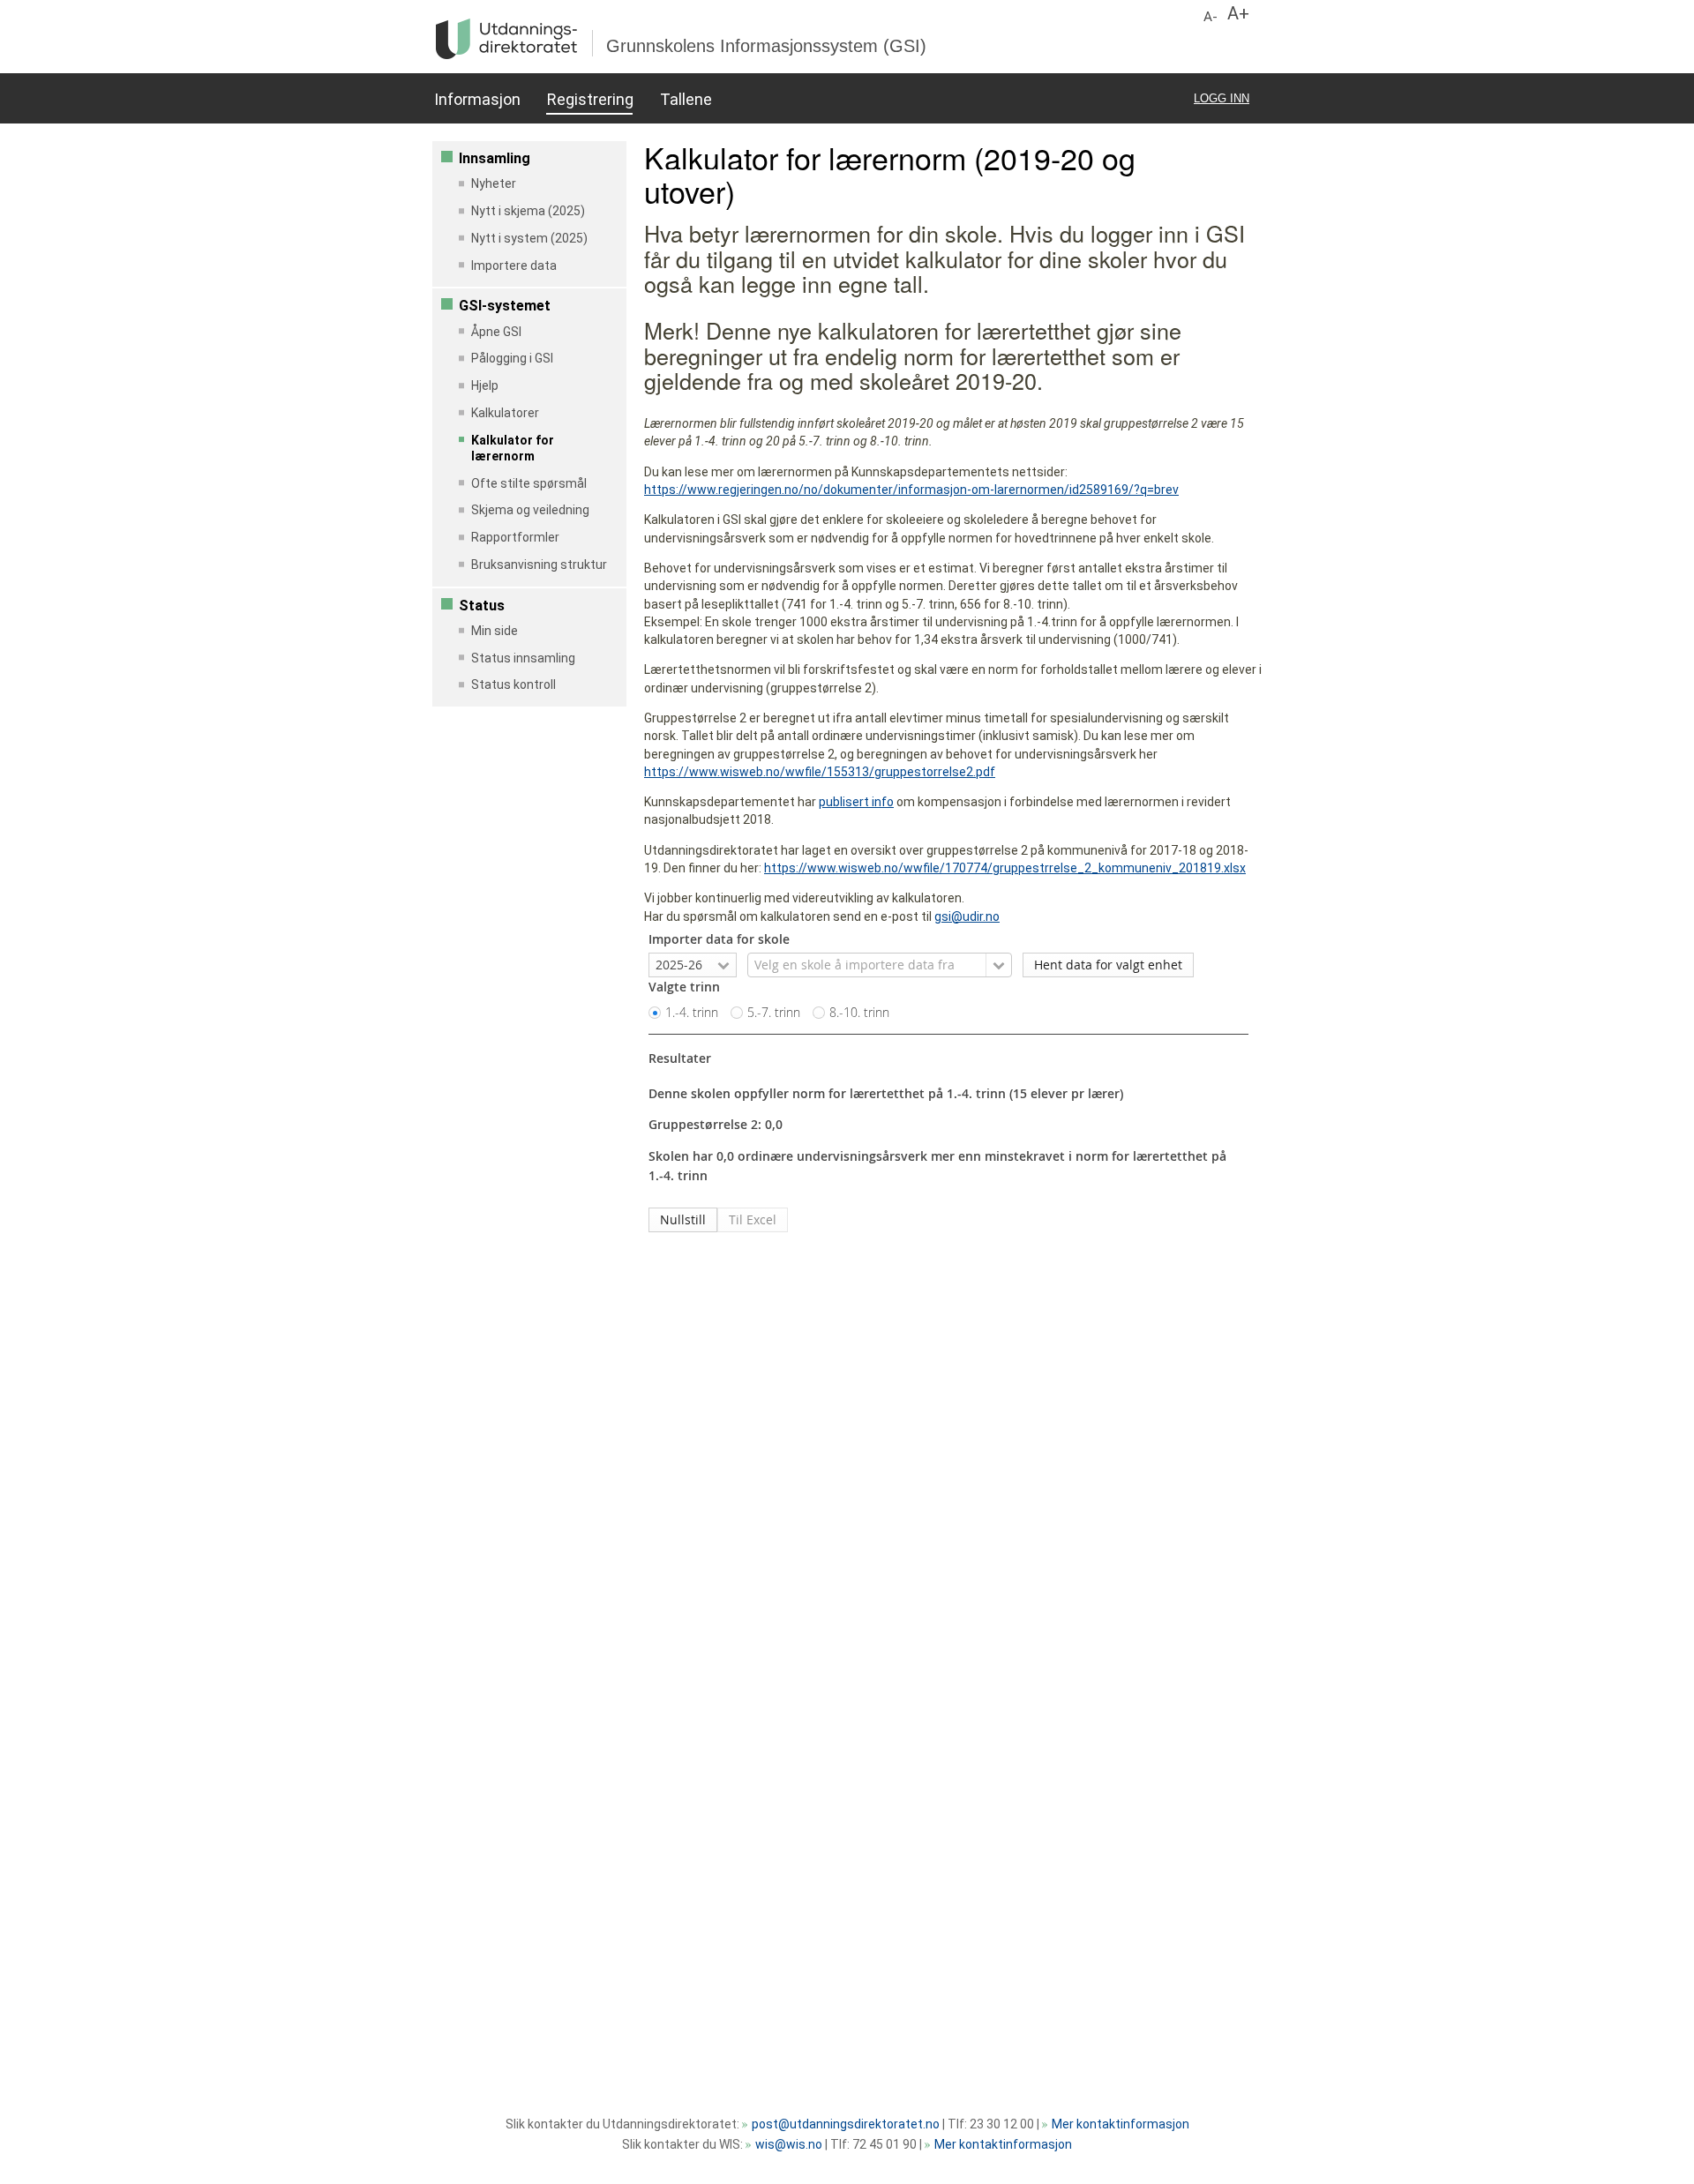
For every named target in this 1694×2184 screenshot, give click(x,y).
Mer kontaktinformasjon (1121, 2124)
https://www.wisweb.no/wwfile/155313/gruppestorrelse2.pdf (820, 772)
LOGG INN (1222, 98)
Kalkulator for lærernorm (513, 448)
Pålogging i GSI (512, 358)
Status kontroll (513, 684)
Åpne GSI (496, 332)
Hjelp (485, 385)
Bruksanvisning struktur (539, 565)
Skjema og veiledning (530, 510)
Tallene (686, 99)
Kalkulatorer (505, 413)
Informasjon (477, 99)
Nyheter (494, 183)
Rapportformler (515, 537)
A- (1211, 17)
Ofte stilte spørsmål (529, 483)
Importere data (514, 266)
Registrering (590, 99)
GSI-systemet (505, 306)
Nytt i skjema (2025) (528, 211)
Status (482, 606)
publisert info (856, 802)
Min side (495, 631)
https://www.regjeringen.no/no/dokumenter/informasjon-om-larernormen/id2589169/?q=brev (911, 490)
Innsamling (495, 158)
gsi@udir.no (967, 916)
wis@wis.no (789, 2144)
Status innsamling (523, 658)
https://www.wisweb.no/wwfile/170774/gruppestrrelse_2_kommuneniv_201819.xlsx (1005, 868)
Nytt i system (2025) (529, 238)
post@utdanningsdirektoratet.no (846, 2124)
